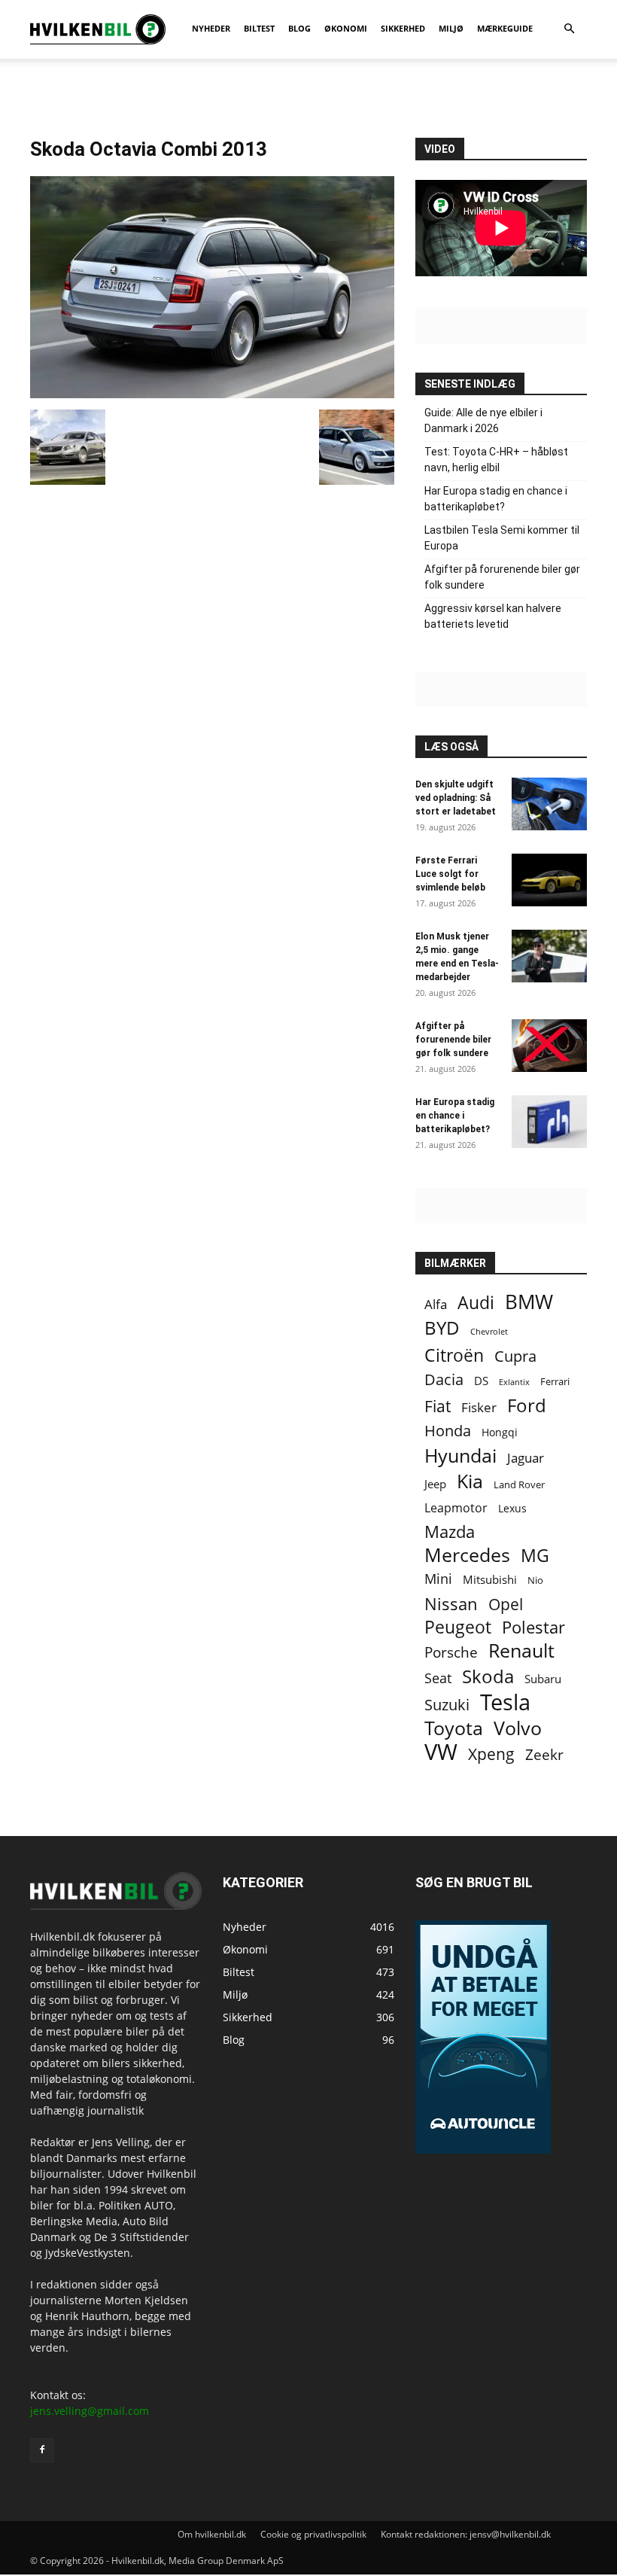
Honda (448, 1431)
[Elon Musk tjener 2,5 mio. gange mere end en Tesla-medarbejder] (549, 956)
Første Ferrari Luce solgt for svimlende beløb (450, 874)
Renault (521, 1650)
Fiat (438, 1407)
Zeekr (544, 1754)
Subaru (543, 1679)
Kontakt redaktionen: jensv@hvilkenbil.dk (466, 2534)
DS (481, 1381)
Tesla (505, 1702)
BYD (442, 1328)
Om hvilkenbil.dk (212, 2534)
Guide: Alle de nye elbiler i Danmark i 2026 (483, 420)
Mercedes (467, 1555)
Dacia (444, 1379)
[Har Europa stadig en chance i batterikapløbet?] (549, 1122)
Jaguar (526, 1458)
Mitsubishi (490, 1580)
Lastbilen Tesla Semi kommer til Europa (502, 538)
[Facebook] (42, 2450)
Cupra (515, 1356)
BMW (529, 1302)
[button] (569, 29)
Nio (535, 1580)
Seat (438, 1678)
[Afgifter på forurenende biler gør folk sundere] (549, 1046)
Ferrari (555, 1382)
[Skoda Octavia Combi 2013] (212, 394)
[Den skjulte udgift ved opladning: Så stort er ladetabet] (549, 804)
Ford (527, 1405)
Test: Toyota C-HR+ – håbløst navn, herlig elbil (496, 460)
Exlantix (514, 1382)
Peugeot (458, 1627)
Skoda (488, 1676)
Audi (476, 1303)
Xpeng (491, 1754)
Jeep (435, 1484)
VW (441, 1751)
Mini (438, 1579)
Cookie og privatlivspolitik (313, 2534)
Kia (470, 1481)
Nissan (451, 1604)
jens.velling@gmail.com (90, 2411)
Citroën (454, 1355)
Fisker (479, 1407)
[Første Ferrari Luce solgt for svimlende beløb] (549, 880)
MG (535, 1556)
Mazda (450, 1532)
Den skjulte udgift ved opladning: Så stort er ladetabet (456, 798)
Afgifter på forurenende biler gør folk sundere (502, 577)
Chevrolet (489, 1332)
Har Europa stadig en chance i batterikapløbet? (496, 499)
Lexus (512, 1508)
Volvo (518, 1728)
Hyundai (460, 1455)
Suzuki (447, 1705)
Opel (506, 1604)
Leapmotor (456, 1508)
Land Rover (519, 1484)
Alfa (436, 1304)
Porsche (451, 1653)
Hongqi (500, 1432)
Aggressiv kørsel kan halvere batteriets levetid (493, 616)
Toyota (454, 1728)
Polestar (533, 1627)
